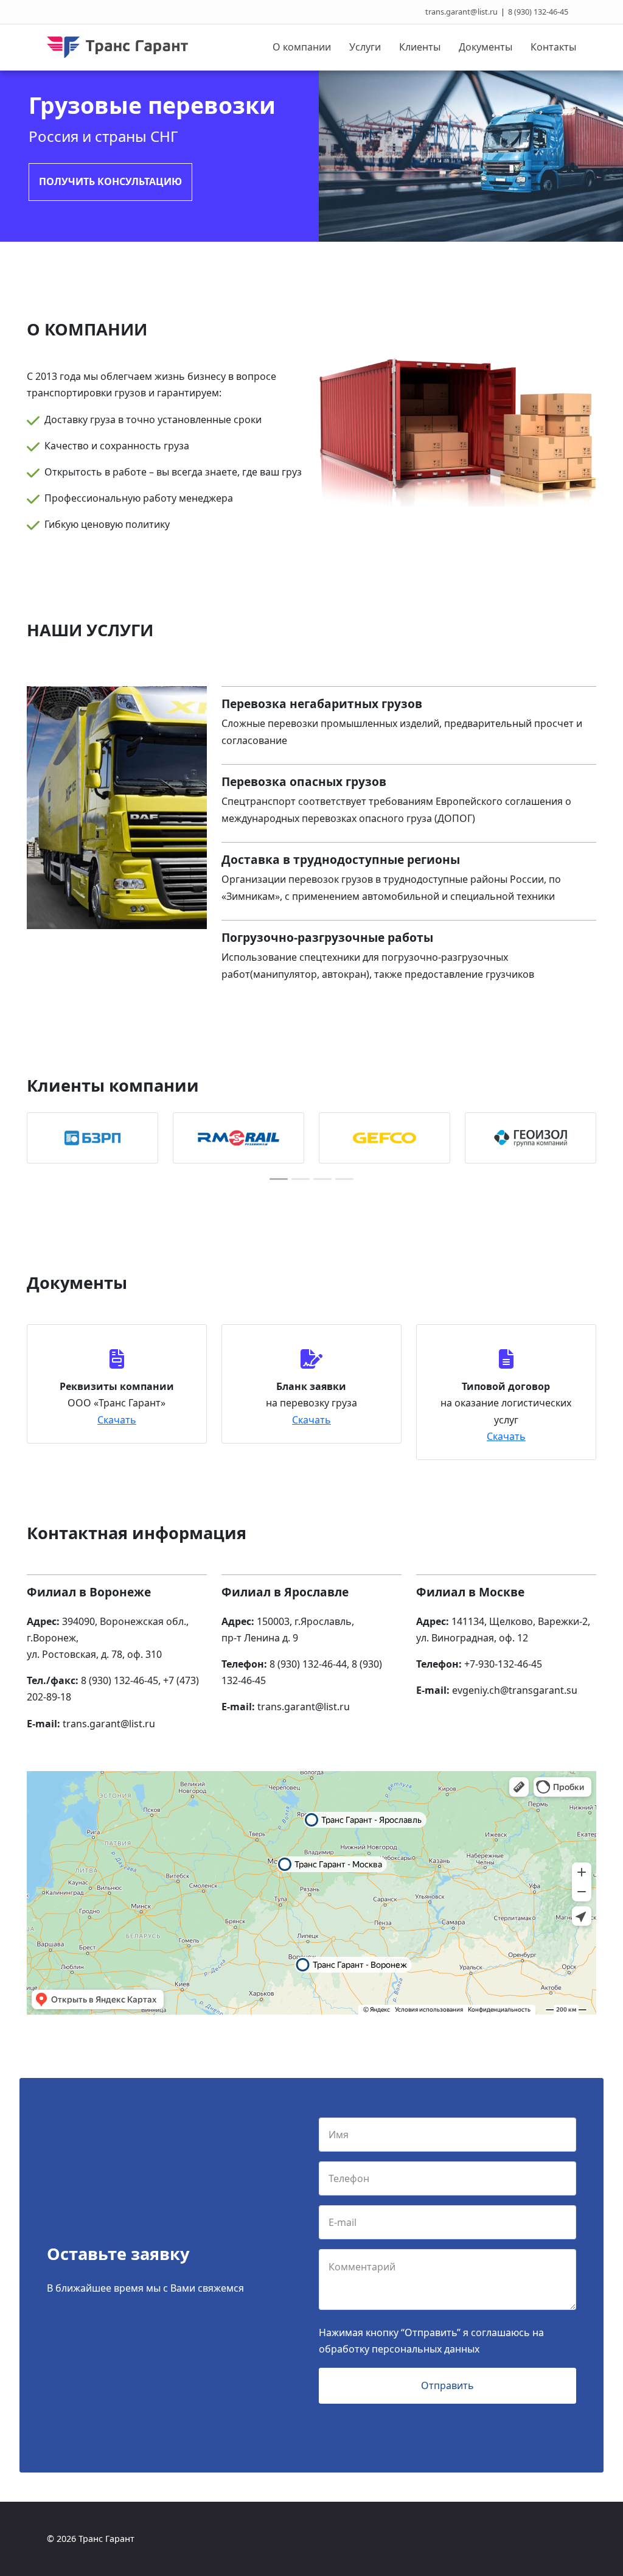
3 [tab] (322, 1179)
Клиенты (420, 47)
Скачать (117, 1420)
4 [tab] (344, 1179)
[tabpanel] (92, 1138)
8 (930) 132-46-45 (538, 12)
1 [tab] (279, 1179)
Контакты (553, 47)
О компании (302, 47)
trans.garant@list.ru (461, 12)
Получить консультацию (110, 181)
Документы (486, 47)
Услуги (365, 47)
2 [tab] (301, 1179)
